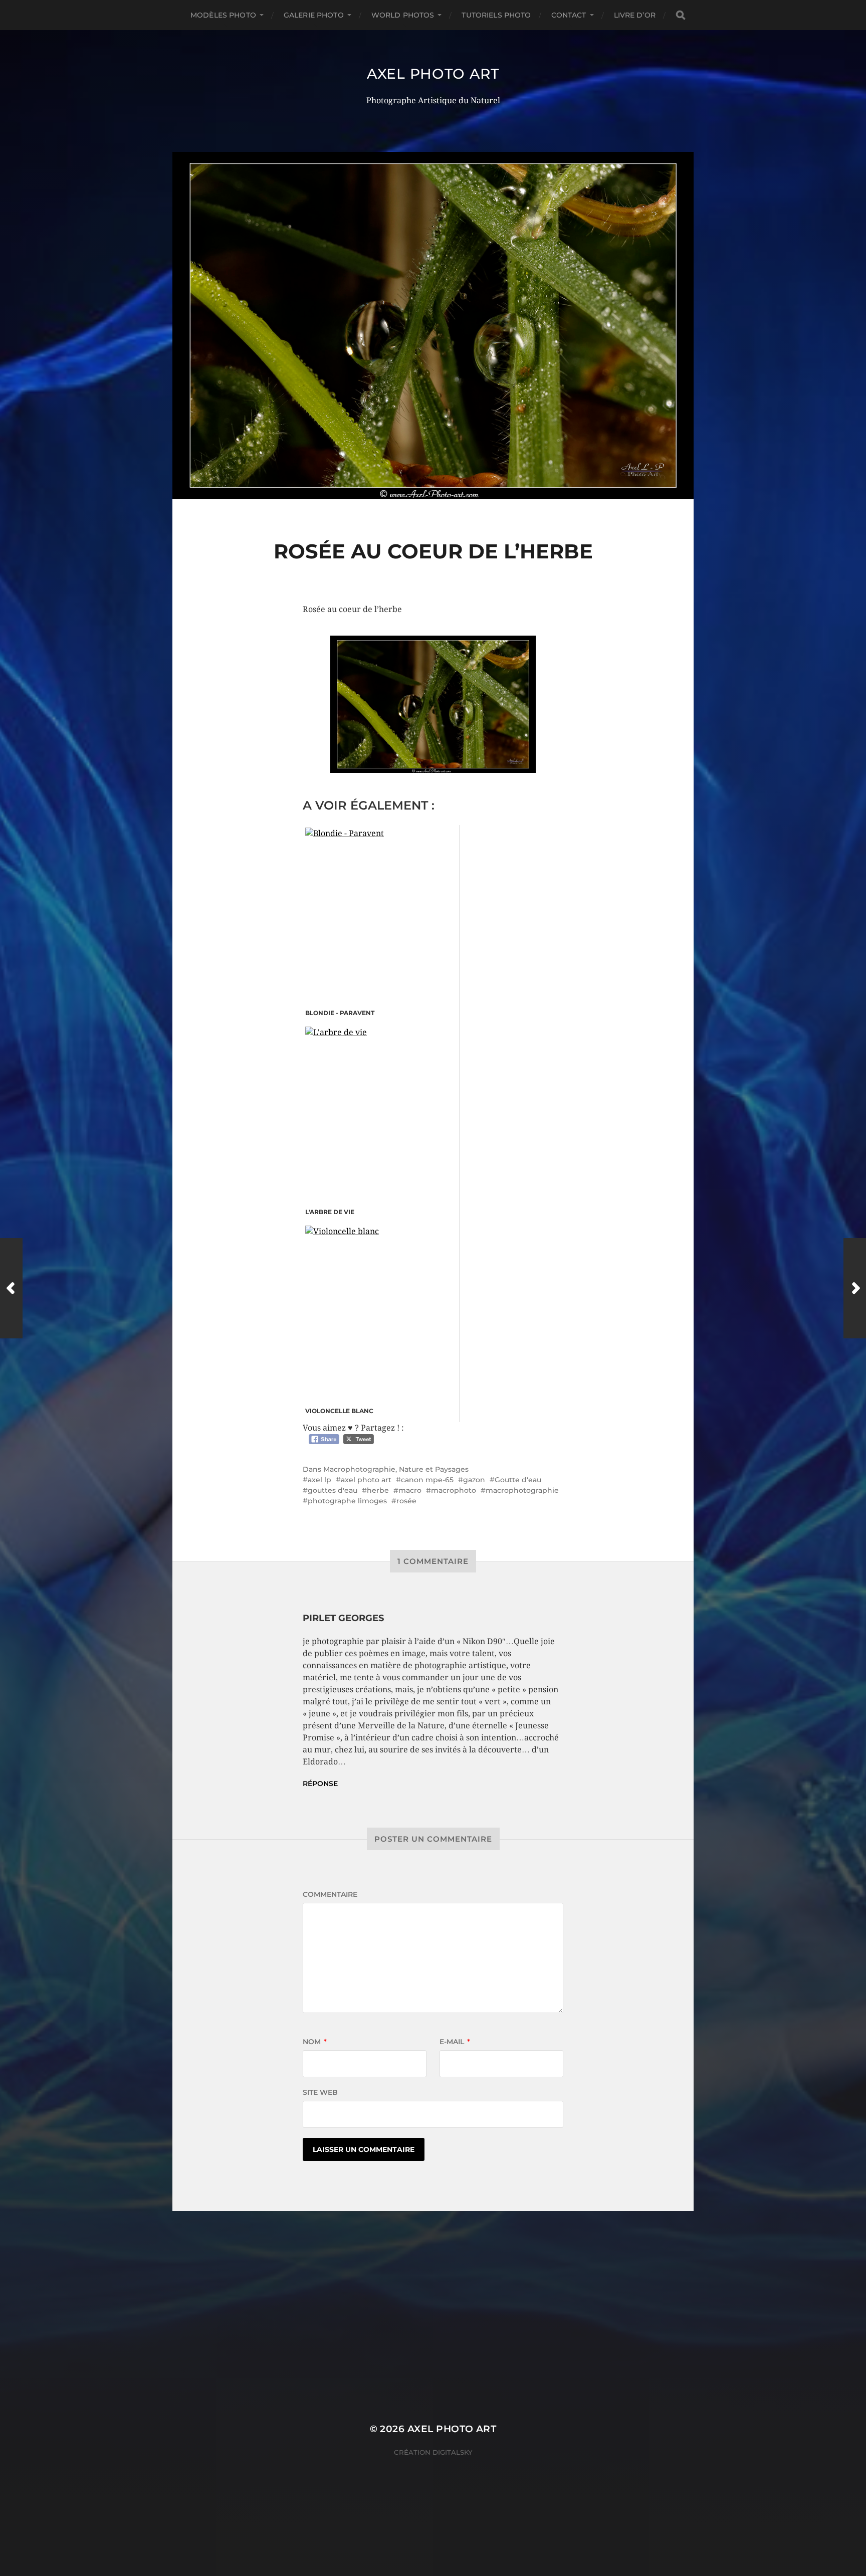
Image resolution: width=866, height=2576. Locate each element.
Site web (320, 2092)
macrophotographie (522, 1490)
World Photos (403, 15)
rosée (406, 1501)
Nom (315, 2042)
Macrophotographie (359, 1469)
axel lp (319, 1480)
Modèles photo (223, 15)
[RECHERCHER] (681, 15)
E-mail (455, 2042)
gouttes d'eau (333, 1490)
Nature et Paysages (434, 1469)
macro (410, 1490)
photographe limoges (347, 1501)
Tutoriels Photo (496, 15)
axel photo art (366, 1480)
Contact (569, 15)
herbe (378, 1490)
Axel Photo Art (433, 74)
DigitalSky (453, 2452)
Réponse (320, 1784)
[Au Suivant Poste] (855, 1288)
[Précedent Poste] (11, 1288)
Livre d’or (635, 15)
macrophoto (454, 1490)
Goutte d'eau (518, 1480)
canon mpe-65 (427, 1480)
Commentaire (330, 1894)
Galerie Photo (314, 15)
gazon (474, 1480)
